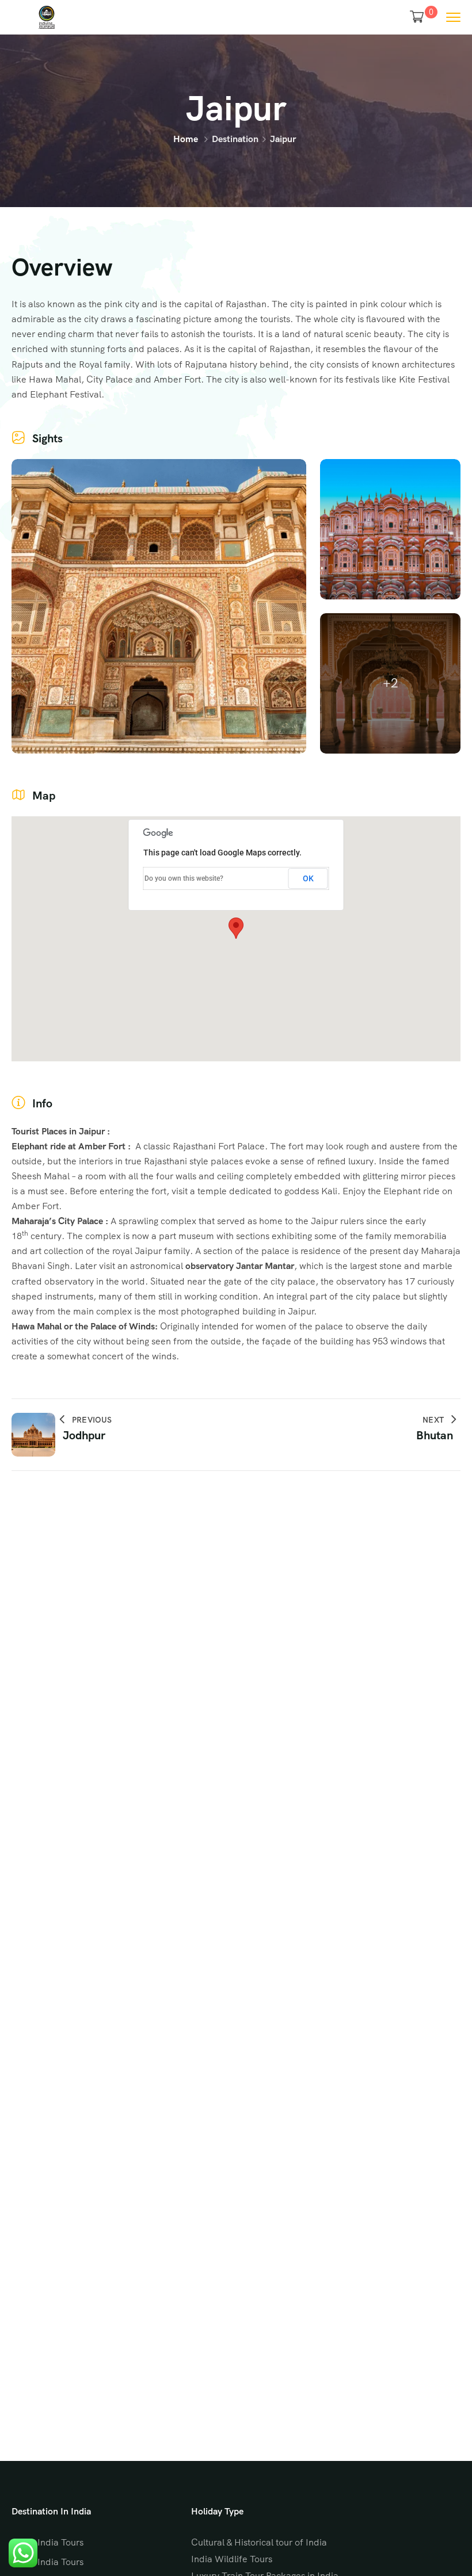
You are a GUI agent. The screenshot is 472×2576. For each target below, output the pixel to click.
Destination (235, 139)
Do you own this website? (184, 878)
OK (308, 878)
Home (186, 139)
